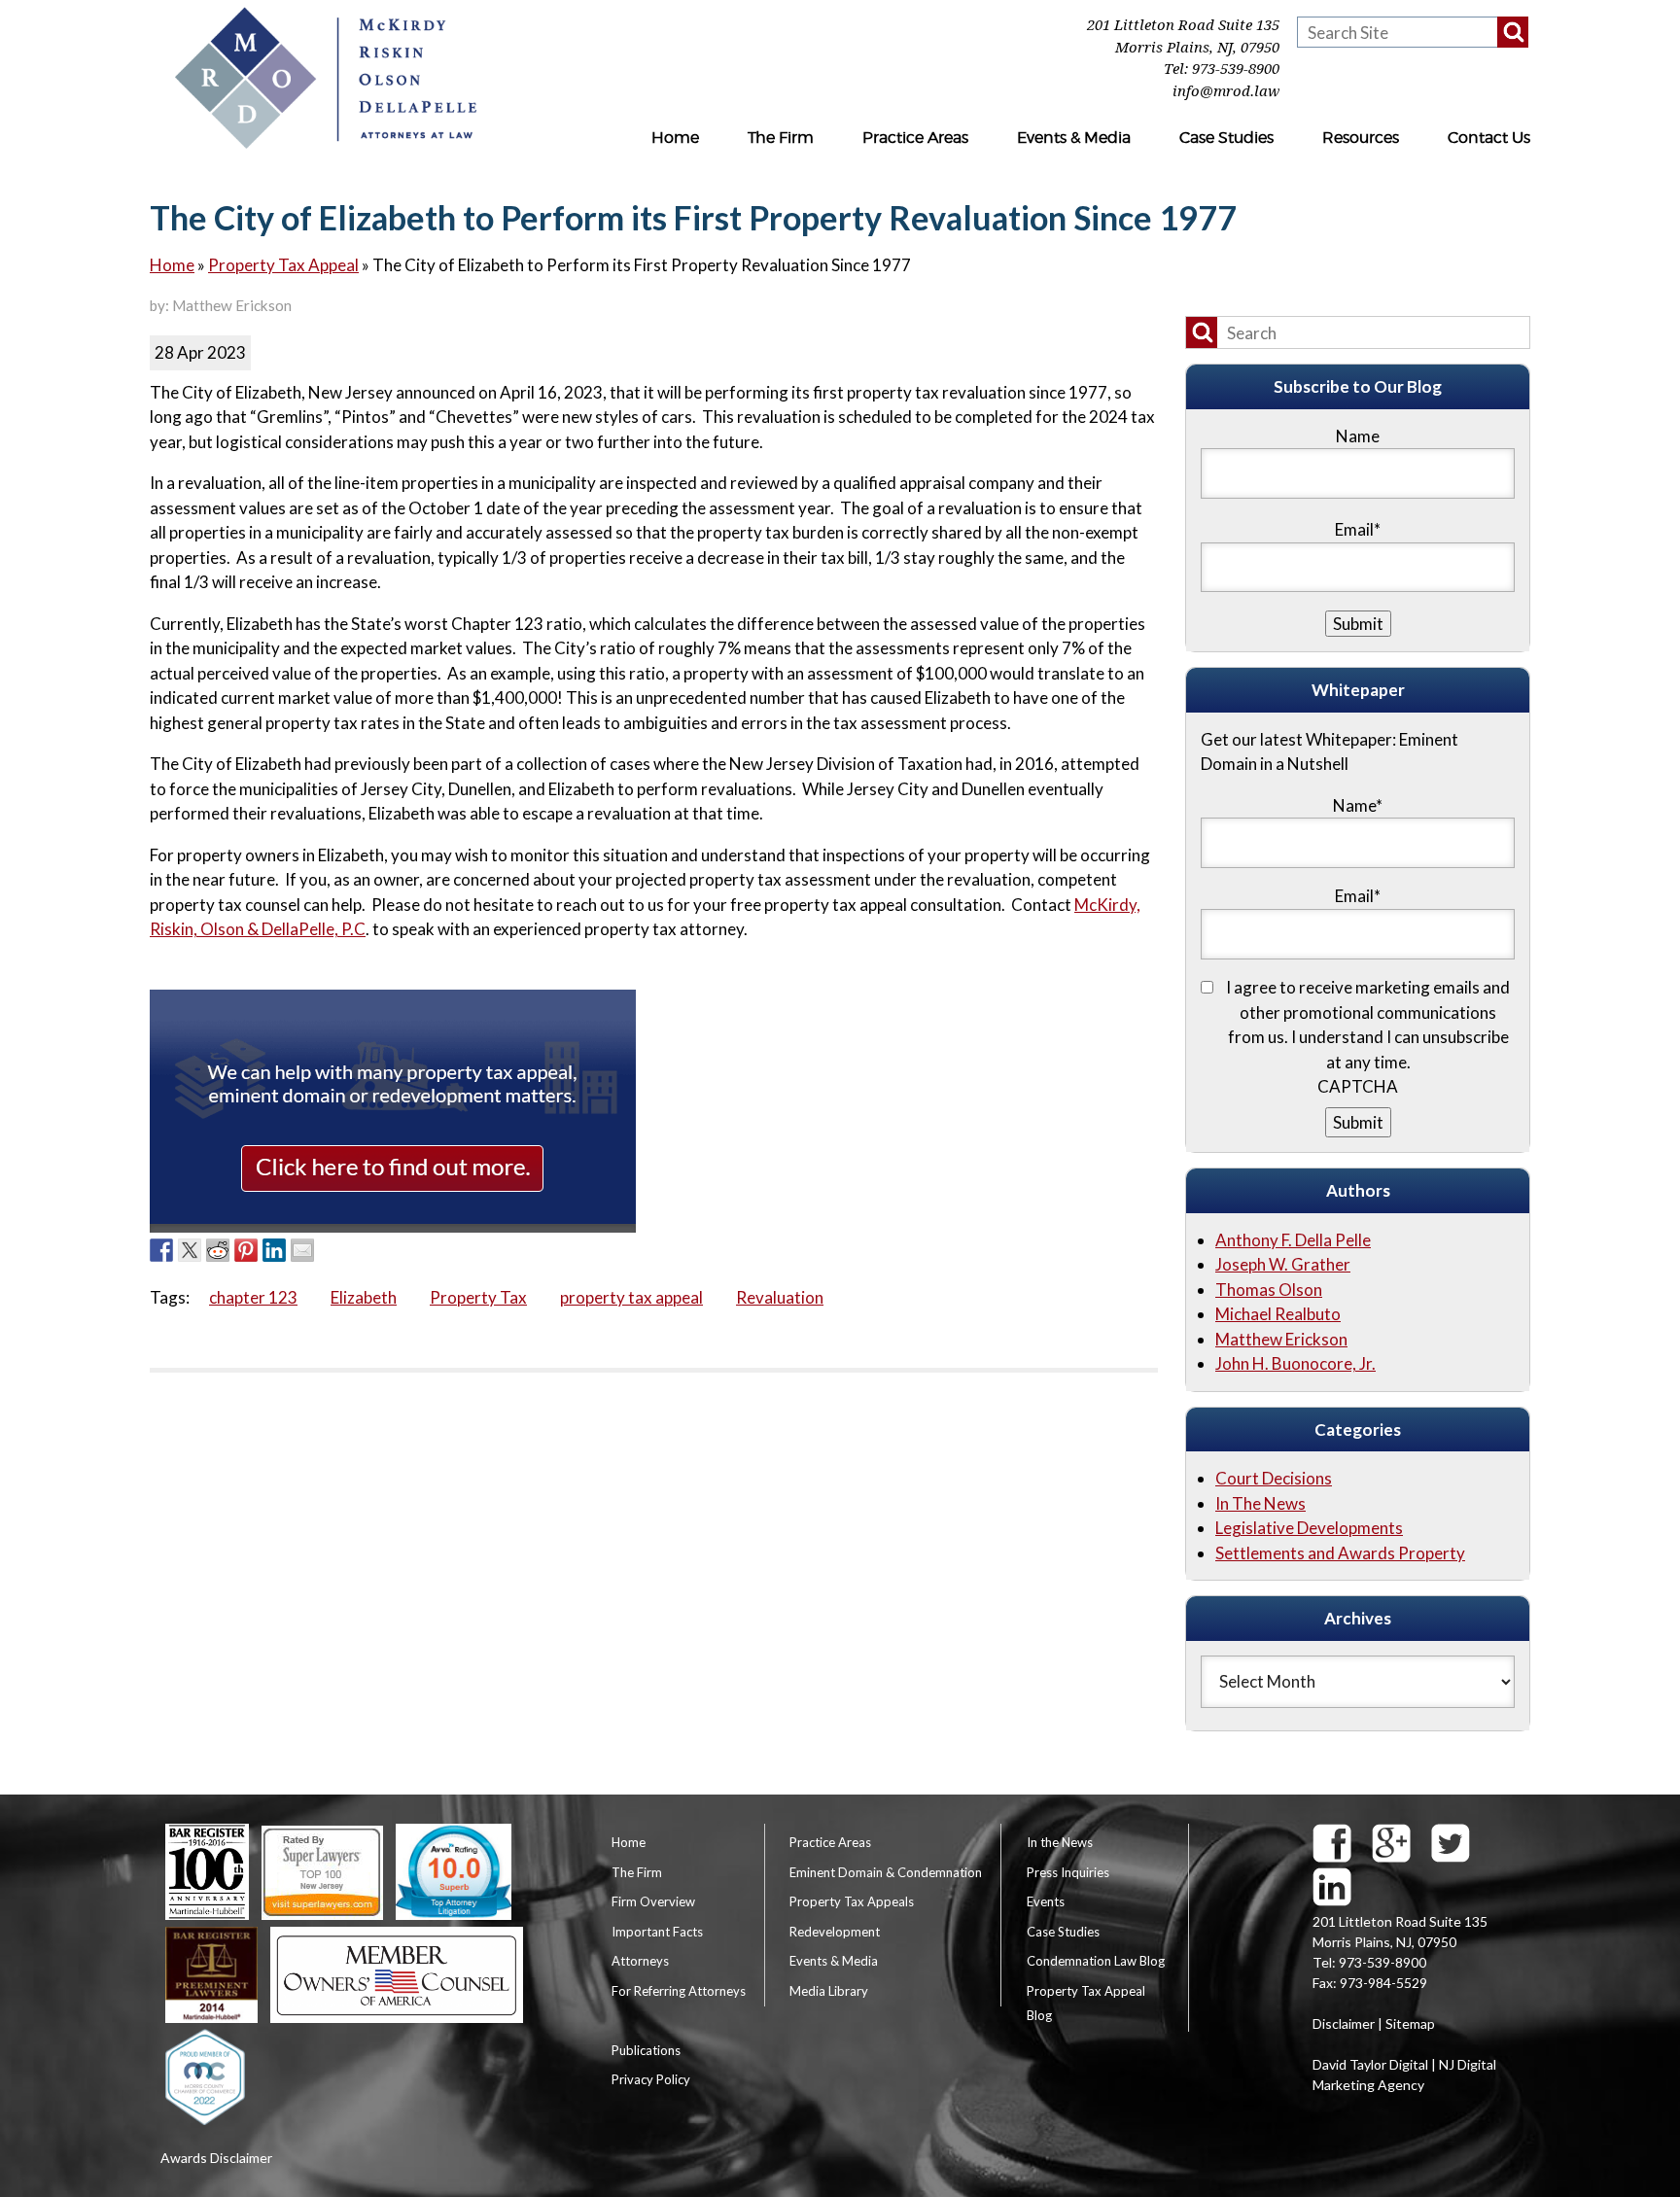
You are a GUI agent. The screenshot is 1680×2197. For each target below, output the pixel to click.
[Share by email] (302, 1250)
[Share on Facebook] (161, 1250)
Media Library (829, 1991)
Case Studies (1226, 138)
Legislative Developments (1309, 1528)
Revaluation (780, 1297)
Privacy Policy (651, 2079)
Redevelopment (835, 1932)
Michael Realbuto (1278, 1314)
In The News (1260, 1503)
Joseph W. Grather (1283, 1264)
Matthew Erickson (1281, 1339)
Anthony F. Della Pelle (1293, 1240)
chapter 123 (253, 1297)
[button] (1513, 32)
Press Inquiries (1068, 1872)
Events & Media (1074, 138)
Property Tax (478, 1297)
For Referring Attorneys (679, 1991)
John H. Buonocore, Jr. (1295, 1363)
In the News (1060, 1842)
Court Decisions (1274, 1478)
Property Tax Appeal (283, 265)
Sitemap (1410, 2023)
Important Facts (657, 1932)
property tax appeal (631, 1297)
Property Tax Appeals (852, 1901)
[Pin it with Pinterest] (246, 1250)
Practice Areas (915, 138)
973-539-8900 (1236, 69)
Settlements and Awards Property (1340, 1553)
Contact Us (1489, 138)
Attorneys (640, 1961)
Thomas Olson (1269, 1290)
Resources (1361, 138)
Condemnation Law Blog (1096, 1961)
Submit (1358, 1122)
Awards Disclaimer (216, 2158)
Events (1046, 1901)
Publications (646, 2050)
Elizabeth (364, 1297)
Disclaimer (1344, 2023)
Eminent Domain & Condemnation (886, 1872)
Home (675, 138)
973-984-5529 (1383, 1983)
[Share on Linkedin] (274, 1250)
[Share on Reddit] (218, 1250)
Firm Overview (653, 1901)
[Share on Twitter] (190, 1250)
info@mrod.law (1226, 91)
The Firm (781, 138)
